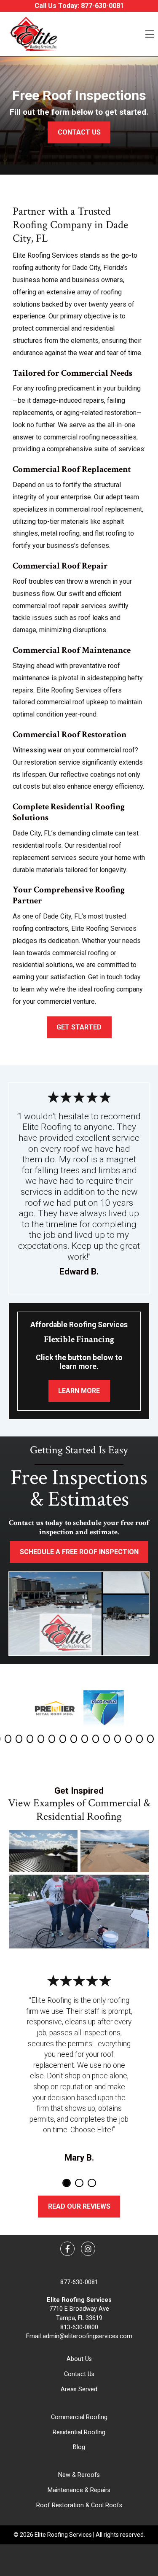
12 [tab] (118, 1739)
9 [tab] (85, 1739)
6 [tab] (52, 1739)
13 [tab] (129, 1739)
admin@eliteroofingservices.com (87, 2336)
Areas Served (79, 2389)
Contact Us (79, 2374)
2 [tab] (8, 1739)
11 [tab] (107, 1739)
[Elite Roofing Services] (33, 34)
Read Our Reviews (79, 2206)
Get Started (79, 1027)
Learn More (79, 1391)
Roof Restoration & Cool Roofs (79, 2505)
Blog (79, 2447)
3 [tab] (19, 1739)
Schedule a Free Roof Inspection (79, 1552)
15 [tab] (150, 1739)
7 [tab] (63, 1739)
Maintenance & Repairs (79, 2490)
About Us (79, 2359)
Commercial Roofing (79, 2417)
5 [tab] (41, 1739)
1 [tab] (67, 2183)
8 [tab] (74, 1739)
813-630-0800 (79, 2327)
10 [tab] (96, 1739)
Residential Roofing (79, 2432)
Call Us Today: (79, 6)
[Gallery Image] (43, 1851)
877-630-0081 (79, 2282)
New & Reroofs (79, 2475)
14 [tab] (139, 1739)
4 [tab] (30, 1739)
